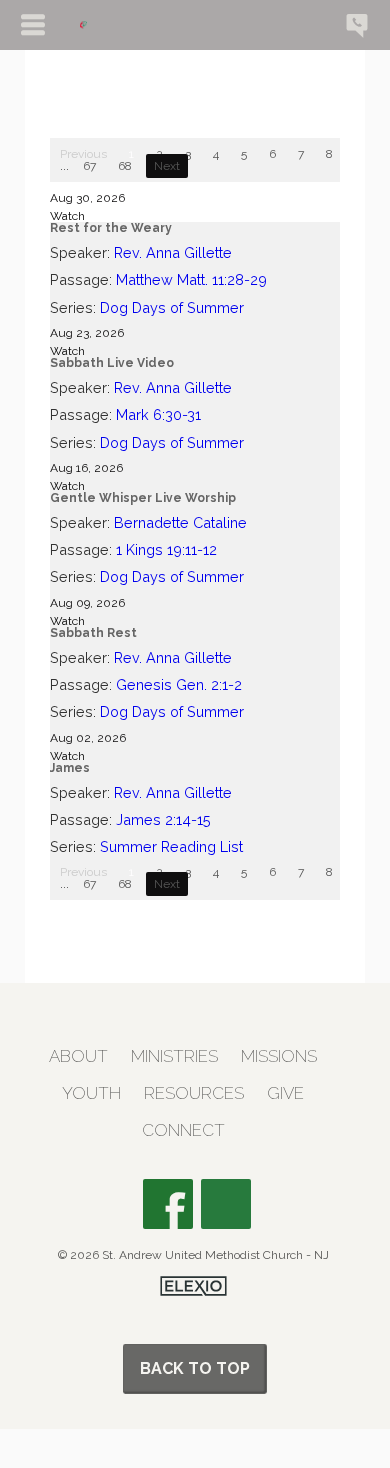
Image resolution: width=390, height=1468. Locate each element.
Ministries (174, 1056)
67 (89, 166)
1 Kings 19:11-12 (166, 549)
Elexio (193, 1286)
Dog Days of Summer (172, 307)
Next (167, 166)
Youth (91, 1093)
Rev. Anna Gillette (173, 252)
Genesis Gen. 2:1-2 (179, 684)
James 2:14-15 (163, 819)
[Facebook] (168, 1204)
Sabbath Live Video (112, 363)
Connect (183, 1130)
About (78, 1056)
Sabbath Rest (93, 633)
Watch (67, 216)
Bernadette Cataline (180, 522)
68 (125, 166)
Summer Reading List (171, 846)
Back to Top (195, 1368)
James (70, 768)
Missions (279, 1056)
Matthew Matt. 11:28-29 (191, 279)
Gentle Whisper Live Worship (143, 498)
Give (285, 1093)
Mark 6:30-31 (158, 414)
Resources (194, 1093)
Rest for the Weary (111, 228)
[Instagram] (226, 1204)
